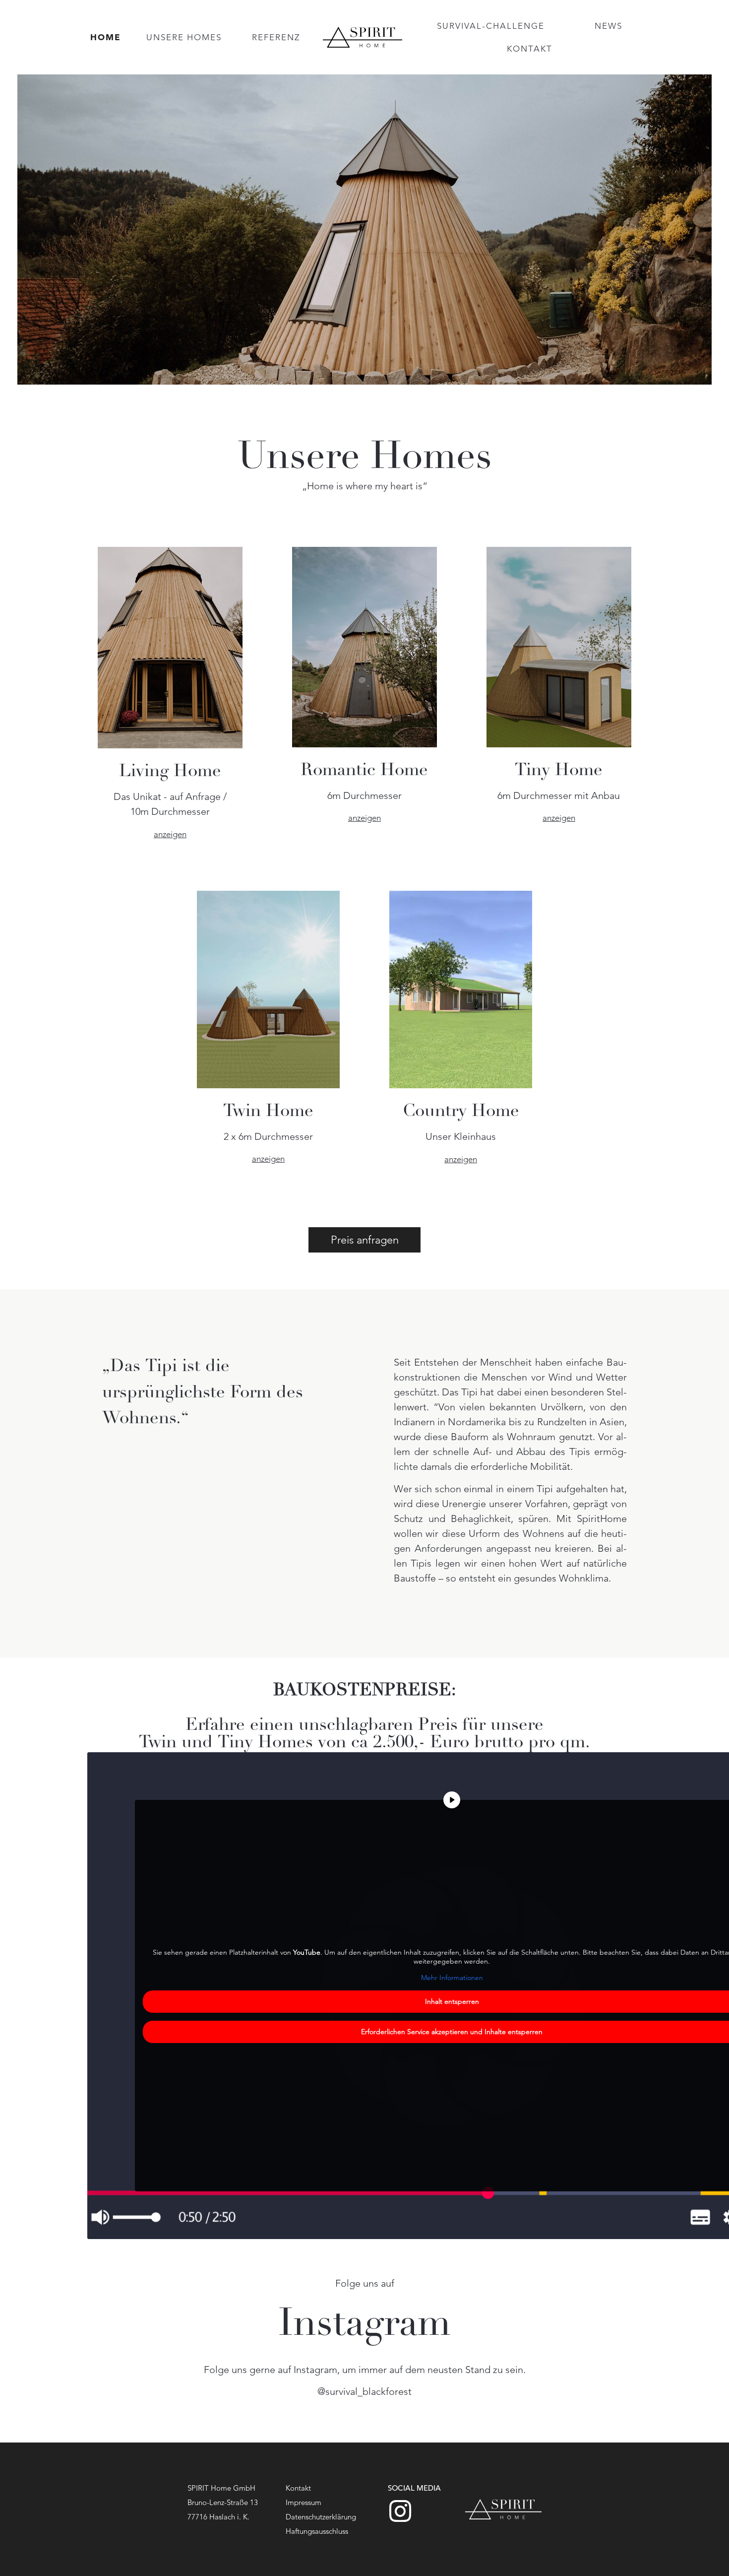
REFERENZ (276, 37)
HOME (106, 37)
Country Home (461, 1112)
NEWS (608, 26)
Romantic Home (364, 771)
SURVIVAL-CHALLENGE (491, 26)
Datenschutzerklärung (321, 2517)
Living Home (170, 772)
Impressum (304, 2502)
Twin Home (268, 1112)
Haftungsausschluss (317, 2531)
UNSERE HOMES (184, 37)
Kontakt (298, 2488)
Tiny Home (559, 771)
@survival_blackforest (364, 2391)
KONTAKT (530, 49)
